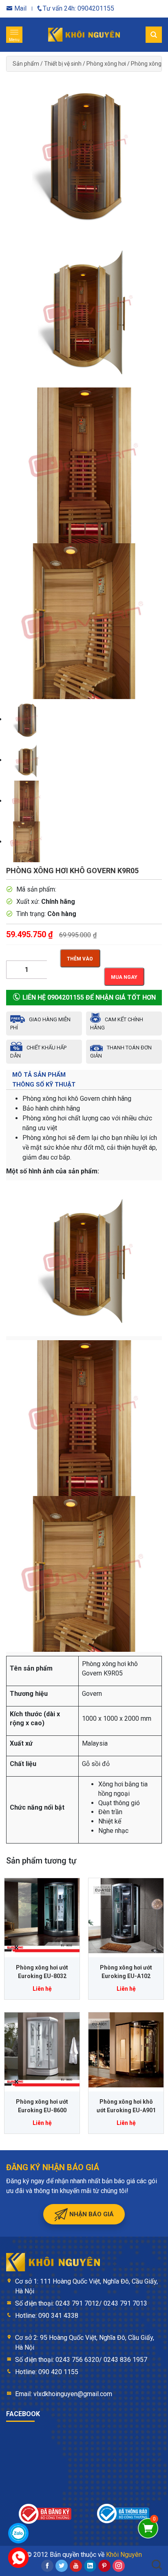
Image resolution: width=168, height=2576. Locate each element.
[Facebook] (47, 2566)
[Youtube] (76, 2566)
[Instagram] (119, 2566)
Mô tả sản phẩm (39, 1075)
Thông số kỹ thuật (44, 1084)
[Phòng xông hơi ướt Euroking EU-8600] (42, 2050)
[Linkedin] (90, 2566)
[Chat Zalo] (18, 2533)
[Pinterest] (104, 2566)
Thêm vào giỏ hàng (80, 962)
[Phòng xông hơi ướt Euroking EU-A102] (126, 1916)
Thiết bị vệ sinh (63, 64)
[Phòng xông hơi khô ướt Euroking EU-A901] (126, 2050)
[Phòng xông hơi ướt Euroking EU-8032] (42, 1916)
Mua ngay (124, 977)
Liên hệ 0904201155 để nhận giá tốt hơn (88, 997)
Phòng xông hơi (106, 64)
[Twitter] (62, 2566)
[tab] (84, 1075)
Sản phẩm (26, 64)
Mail (20, 8)
